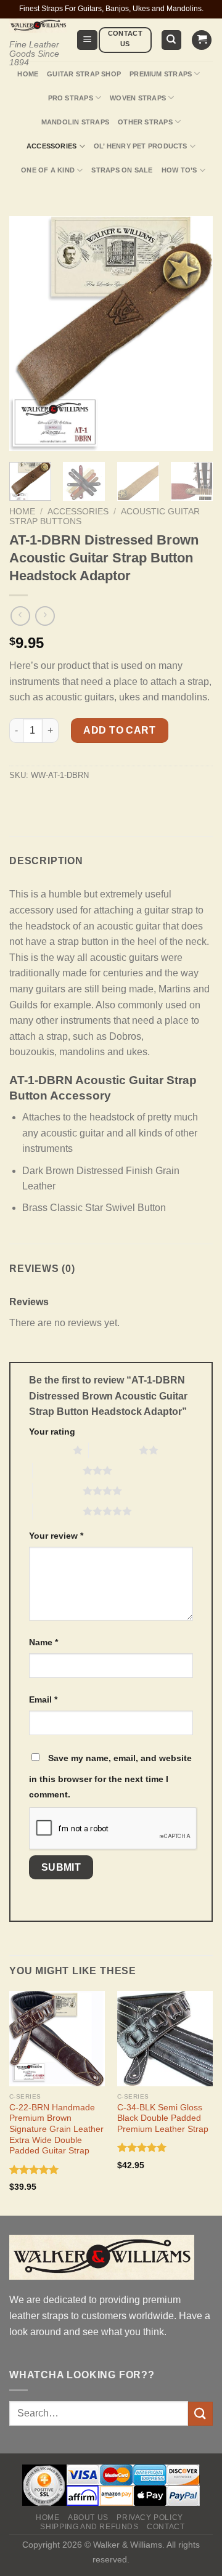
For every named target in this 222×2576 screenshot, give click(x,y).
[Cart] (202, 40)
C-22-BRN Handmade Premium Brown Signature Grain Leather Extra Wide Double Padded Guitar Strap (56, 2129)
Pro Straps (71, 98)
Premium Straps (161, 74)
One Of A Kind (48, 170)
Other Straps (145, 122)
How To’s (179, 170)
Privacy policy (150, 2517)
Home (28, 74)
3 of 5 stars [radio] (58, 1470)
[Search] (172, 40)
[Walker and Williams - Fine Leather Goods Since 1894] (38, 26)
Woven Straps (138, 98)
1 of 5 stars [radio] (48, 1450)
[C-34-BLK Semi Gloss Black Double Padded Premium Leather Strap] (165, 2039)
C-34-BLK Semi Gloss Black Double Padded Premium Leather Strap (163, 2118)
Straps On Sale (122, 170)
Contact (166, 2527)
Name (43, 1642)
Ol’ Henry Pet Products (141, 146)
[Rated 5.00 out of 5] (34, 2169)
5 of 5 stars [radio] (58, 1511)
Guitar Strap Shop (84, 74)
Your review (56, 1536)
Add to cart (119, 730)
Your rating (52, 1432)
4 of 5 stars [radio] (58, 1491)
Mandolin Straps (75, 122)
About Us (88, 2517)
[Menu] (87, 40)
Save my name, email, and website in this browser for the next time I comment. (110, 1776)
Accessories (51, 146)
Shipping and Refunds (89, 2527)
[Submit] (200, 2414)
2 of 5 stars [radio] (114, 1450)
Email (43, 1699)
